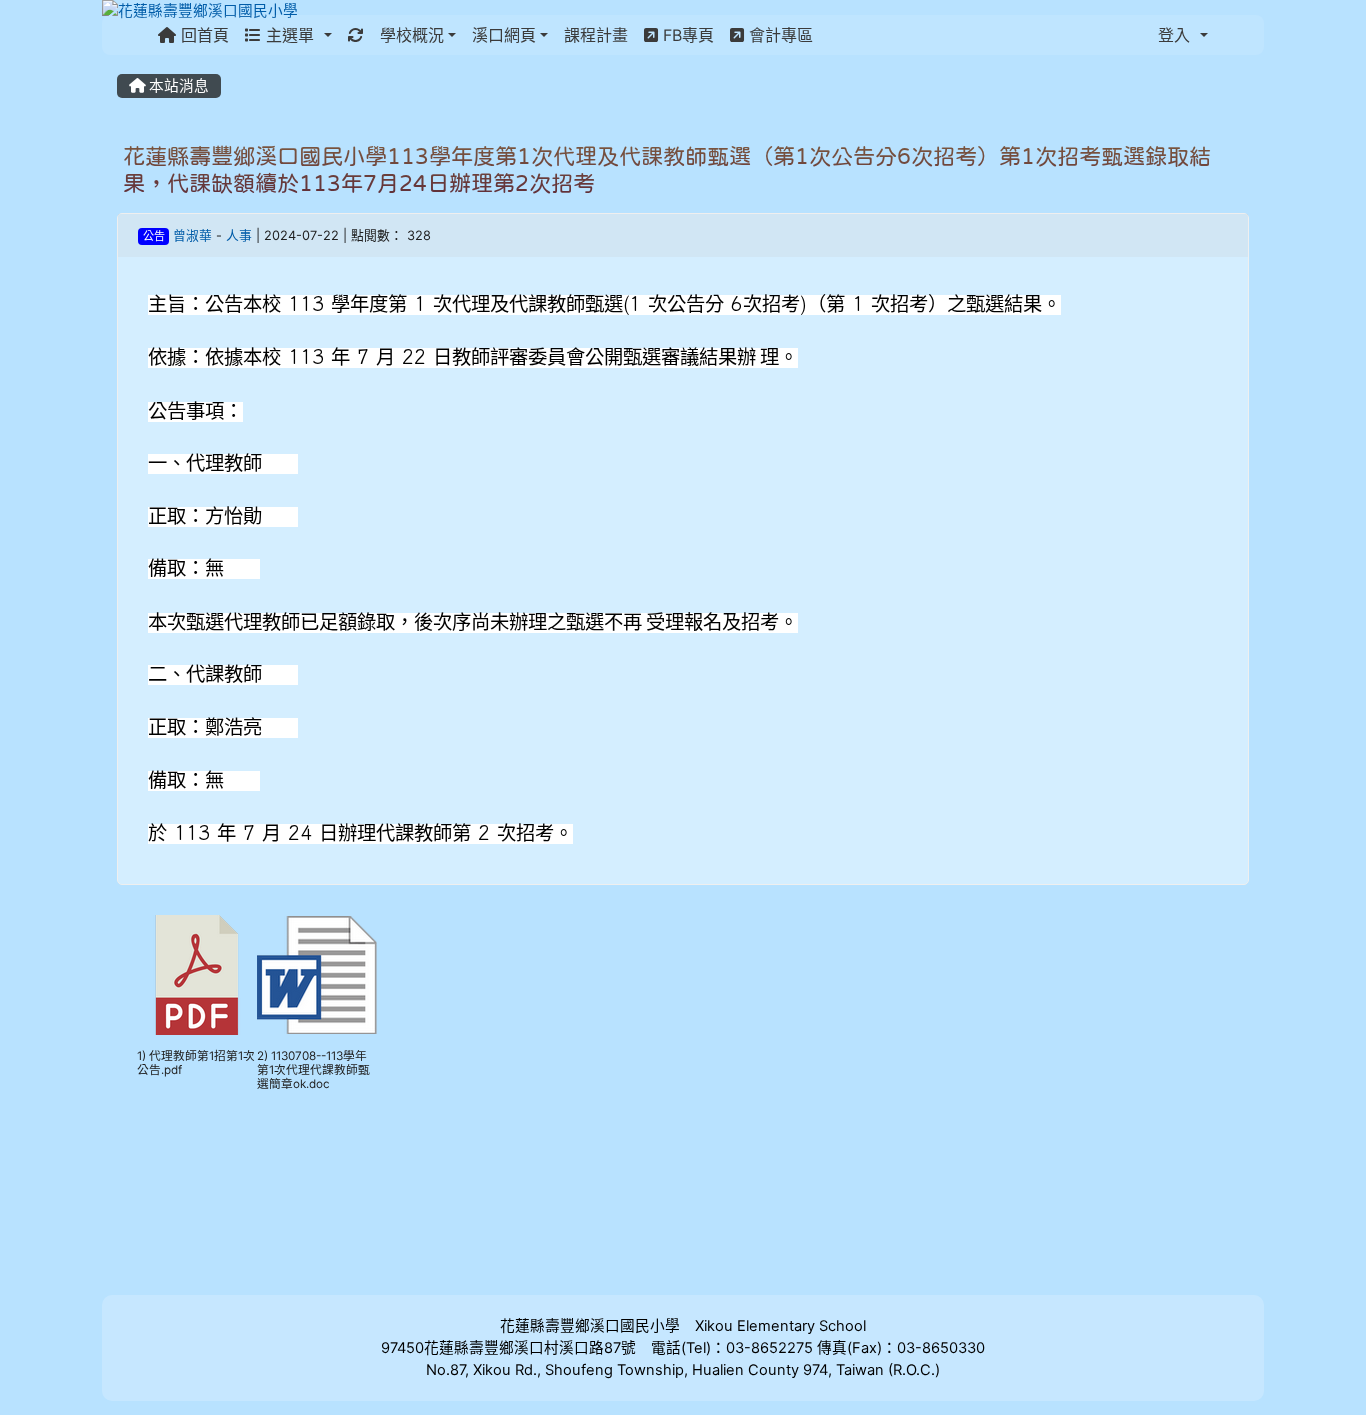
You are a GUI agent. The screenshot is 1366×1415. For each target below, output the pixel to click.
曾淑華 (192, 235)
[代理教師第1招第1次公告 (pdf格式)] (197, 975)
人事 (239, 235)
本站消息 (177, 86)
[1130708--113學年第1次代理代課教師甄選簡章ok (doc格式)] (317, 975)
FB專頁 (686, 35)
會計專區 (778, 35)
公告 (154, 236)
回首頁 (202, 35)
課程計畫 (596, 35)
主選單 (290, 35)
